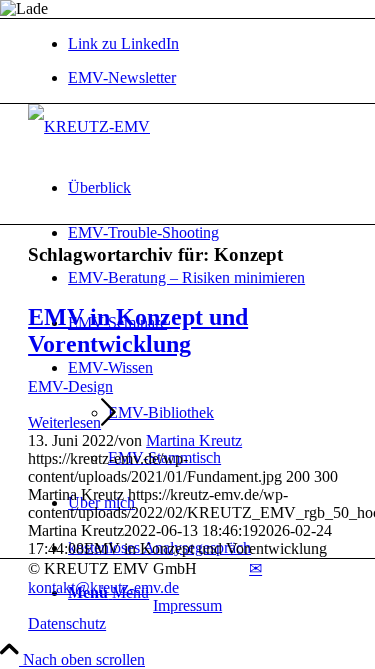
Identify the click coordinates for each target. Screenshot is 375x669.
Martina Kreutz (194, 440)
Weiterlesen (64, 422)
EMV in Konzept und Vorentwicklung (138, 330)
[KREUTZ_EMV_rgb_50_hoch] (89, 126)
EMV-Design (70, 386)
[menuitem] (207, 78)
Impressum (187, 605)
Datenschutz (67, 623)
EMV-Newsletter (122, 77)
